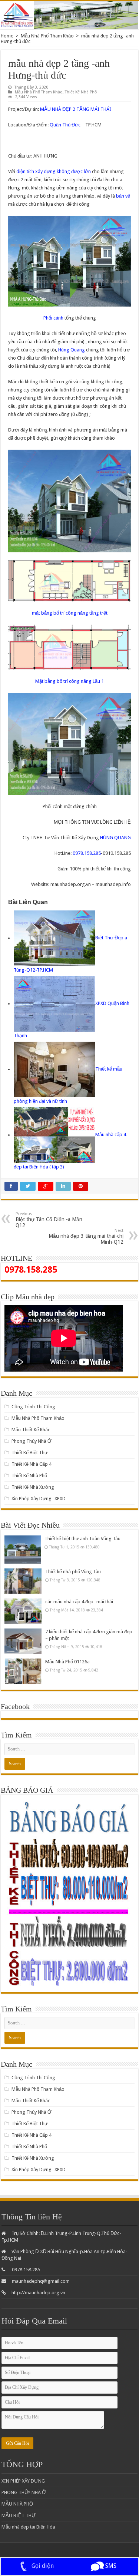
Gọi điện (42, 2566)
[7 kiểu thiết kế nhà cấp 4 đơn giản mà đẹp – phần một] (23, 1641)
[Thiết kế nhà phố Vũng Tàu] (23, 1581)
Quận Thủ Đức (66, 125)
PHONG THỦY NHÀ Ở (24, 2492)
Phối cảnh (54, 318)
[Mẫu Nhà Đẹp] (69, 15)
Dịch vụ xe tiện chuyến (77, 2552)
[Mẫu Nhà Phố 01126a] (23, 1671)
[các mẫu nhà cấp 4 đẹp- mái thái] (23, 1611)
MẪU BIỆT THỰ (19, 2515)
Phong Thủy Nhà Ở (32, 1441)
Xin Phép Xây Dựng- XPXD (39, 1499)
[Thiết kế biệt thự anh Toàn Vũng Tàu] (23, 1549)
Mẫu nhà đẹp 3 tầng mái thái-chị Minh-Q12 (86, 1236)
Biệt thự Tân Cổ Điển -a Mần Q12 (49, 1220)
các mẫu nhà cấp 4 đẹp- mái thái (79, 1602)
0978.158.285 (87, 853)
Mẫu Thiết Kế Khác (31, 1430)
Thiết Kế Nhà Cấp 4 (32, 1464)
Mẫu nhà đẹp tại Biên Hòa (28, 2527)
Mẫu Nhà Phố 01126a (67, 1662)
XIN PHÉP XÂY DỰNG (23, 2481)
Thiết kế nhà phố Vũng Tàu (73, 1572)
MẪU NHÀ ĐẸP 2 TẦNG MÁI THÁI (76, 109)
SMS (110, 2566)
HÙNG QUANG (115, 838)
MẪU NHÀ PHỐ (17, 2504)
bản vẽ (123, 196)
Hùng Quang (72, 350)
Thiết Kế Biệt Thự (30, 1453)
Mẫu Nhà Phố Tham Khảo (47, 36)
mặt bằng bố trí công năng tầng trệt (70, 613)
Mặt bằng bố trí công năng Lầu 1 (69, 681)
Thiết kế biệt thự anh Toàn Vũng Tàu (82, 1539)
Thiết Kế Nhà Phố (81, 92)
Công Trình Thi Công (33, 1407)
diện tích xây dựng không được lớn (54, 171)
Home (7, 36)
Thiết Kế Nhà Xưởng (33, 1487)
